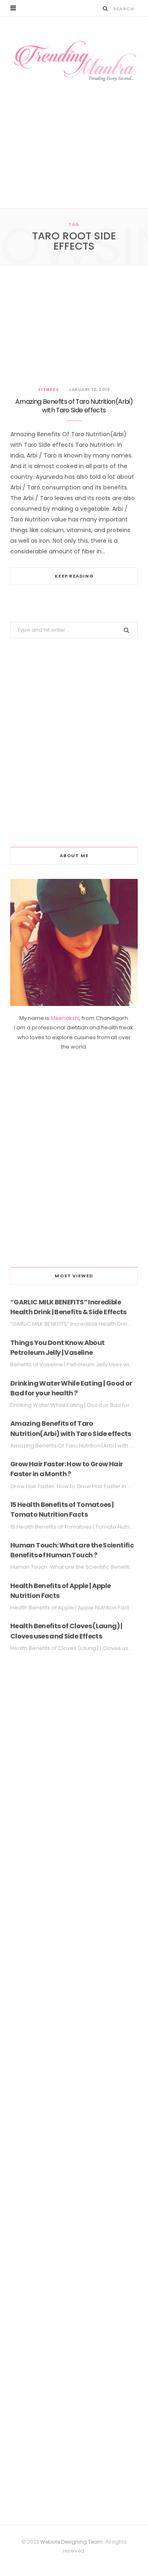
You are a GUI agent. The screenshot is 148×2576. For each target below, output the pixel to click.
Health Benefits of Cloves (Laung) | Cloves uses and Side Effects (66, 1631)
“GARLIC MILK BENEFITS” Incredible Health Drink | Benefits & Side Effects (68, 1307)
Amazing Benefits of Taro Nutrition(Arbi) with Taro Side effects (74, 406)
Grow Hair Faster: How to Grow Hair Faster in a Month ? (66, 1469)
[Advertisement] (74, 157)
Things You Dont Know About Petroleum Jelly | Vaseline (57, 1348)
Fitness (49, 390)
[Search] (105, 8)
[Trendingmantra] (74, 61)
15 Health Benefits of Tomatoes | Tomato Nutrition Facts (62, 1510)
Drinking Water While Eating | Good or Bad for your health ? (71, 1388)
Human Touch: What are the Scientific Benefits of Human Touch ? (72, 1550)
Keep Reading (74, 576)
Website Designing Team (72, 2542)
